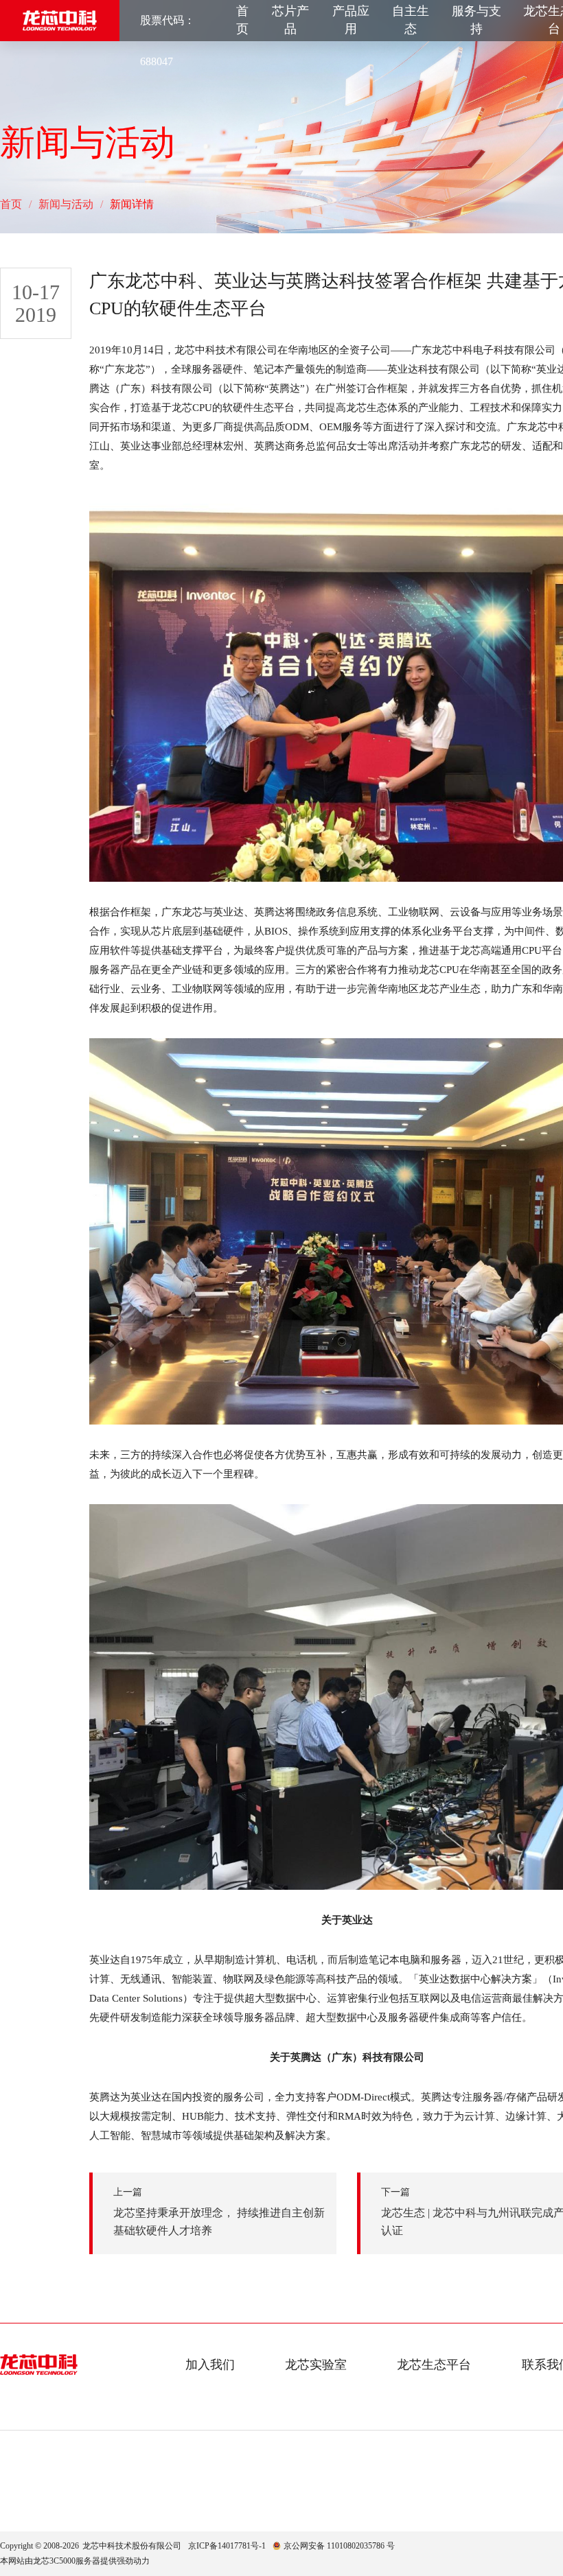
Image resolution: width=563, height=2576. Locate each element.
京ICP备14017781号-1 (227, 2546)
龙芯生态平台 (434, 2365)
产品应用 (351, 20)
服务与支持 (476, 20)
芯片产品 (290, 20)
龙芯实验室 (316, 2365)
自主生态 (411, 20)
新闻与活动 (66, 204)
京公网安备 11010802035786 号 (339, 2546)
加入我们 (210, 2365)
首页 (242, 20)
